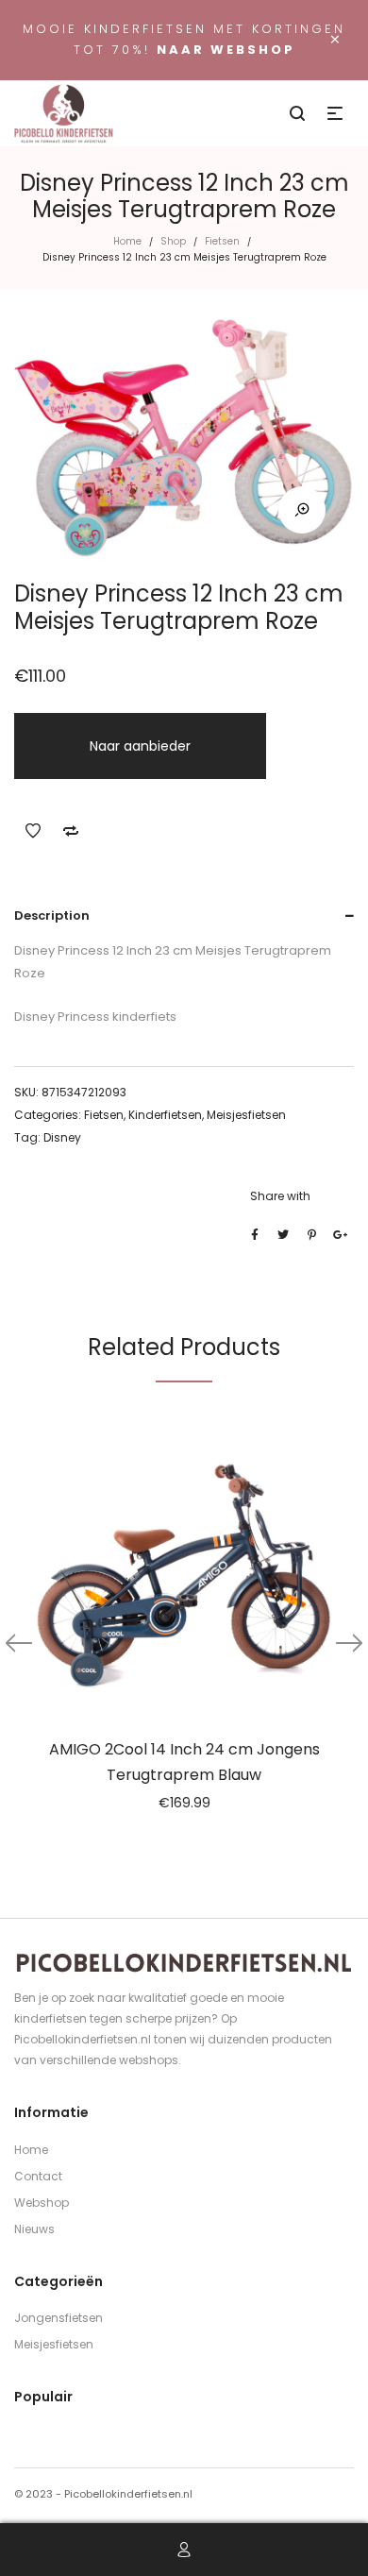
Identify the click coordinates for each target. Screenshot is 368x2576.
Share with (280, 1196)
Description (52, 915)
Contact (38, 2176)
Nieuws (34, 2229)
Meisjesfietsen (246, 1115)
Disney (62, 1137)
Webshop (42, 2203)
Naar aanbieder (140, 746)
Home (127, 241)
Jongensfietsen (59, 2318)
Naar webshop (226, 50)
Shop (173, 241)
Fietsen (222, 241)
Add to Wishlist (33, 831)
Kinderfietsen (165, 1115)
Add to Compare (71, 831)
